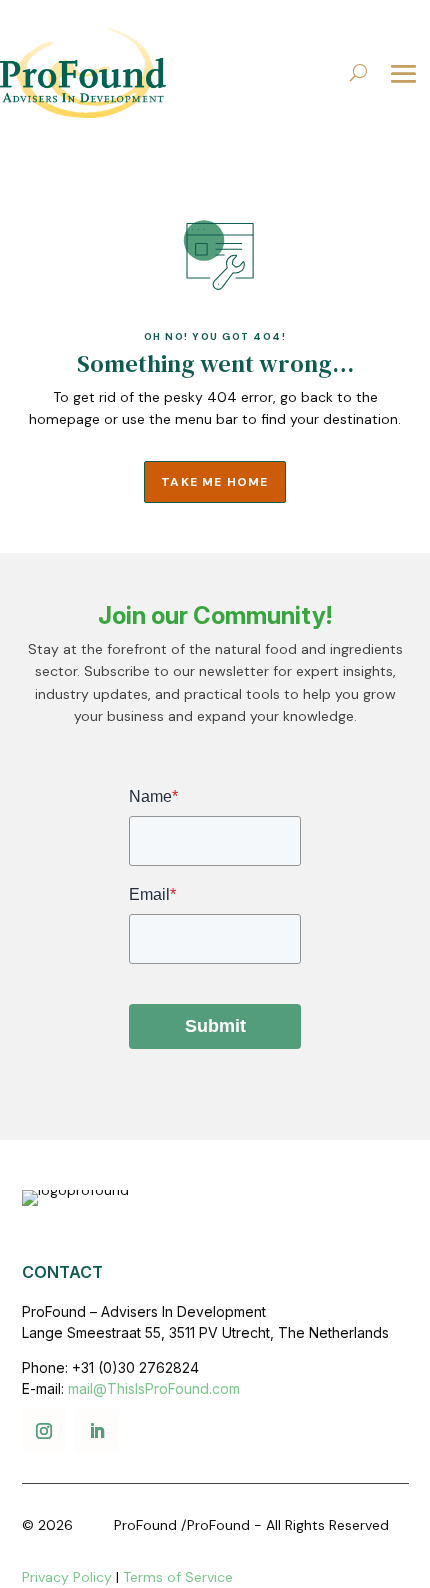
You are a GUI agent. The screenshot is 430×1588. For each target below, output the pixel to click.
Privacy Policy (67, 1577)
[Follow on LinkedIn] (97, 1431)
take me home (214, 482)
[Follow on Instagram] (44, 1431)
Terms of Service (178, 1577)
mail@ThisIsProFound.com (154, 1388)
